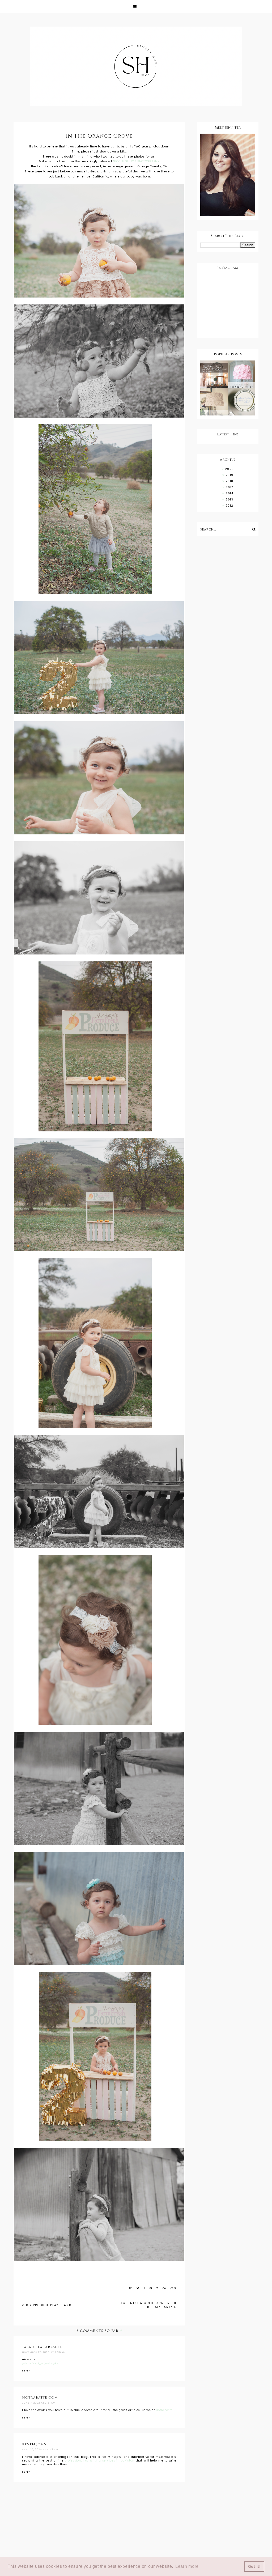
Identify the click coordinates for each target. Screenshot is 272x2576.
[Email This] (131, 2288)
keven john (34, 2444)
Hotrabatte (164, 2410)
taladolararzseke (42, 2347)
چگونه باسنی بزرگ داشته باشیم (40, 2363)
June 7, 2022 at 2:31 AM (39, 2403)
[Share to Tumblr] (158, 2288)
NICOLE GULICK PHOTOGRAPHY (136, 161)
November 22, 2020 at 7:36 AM (44, 2352)
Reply (26, 2371)
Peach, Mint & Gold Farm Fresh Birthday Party (146, 2305)
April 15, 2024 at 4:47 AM (40, 2450)
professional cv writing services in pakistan (99, 2461)
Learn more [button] (187, 2566)
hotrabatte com (40, 2397)
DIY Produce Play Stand (48, 2305)
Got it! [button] (254, 2566)
